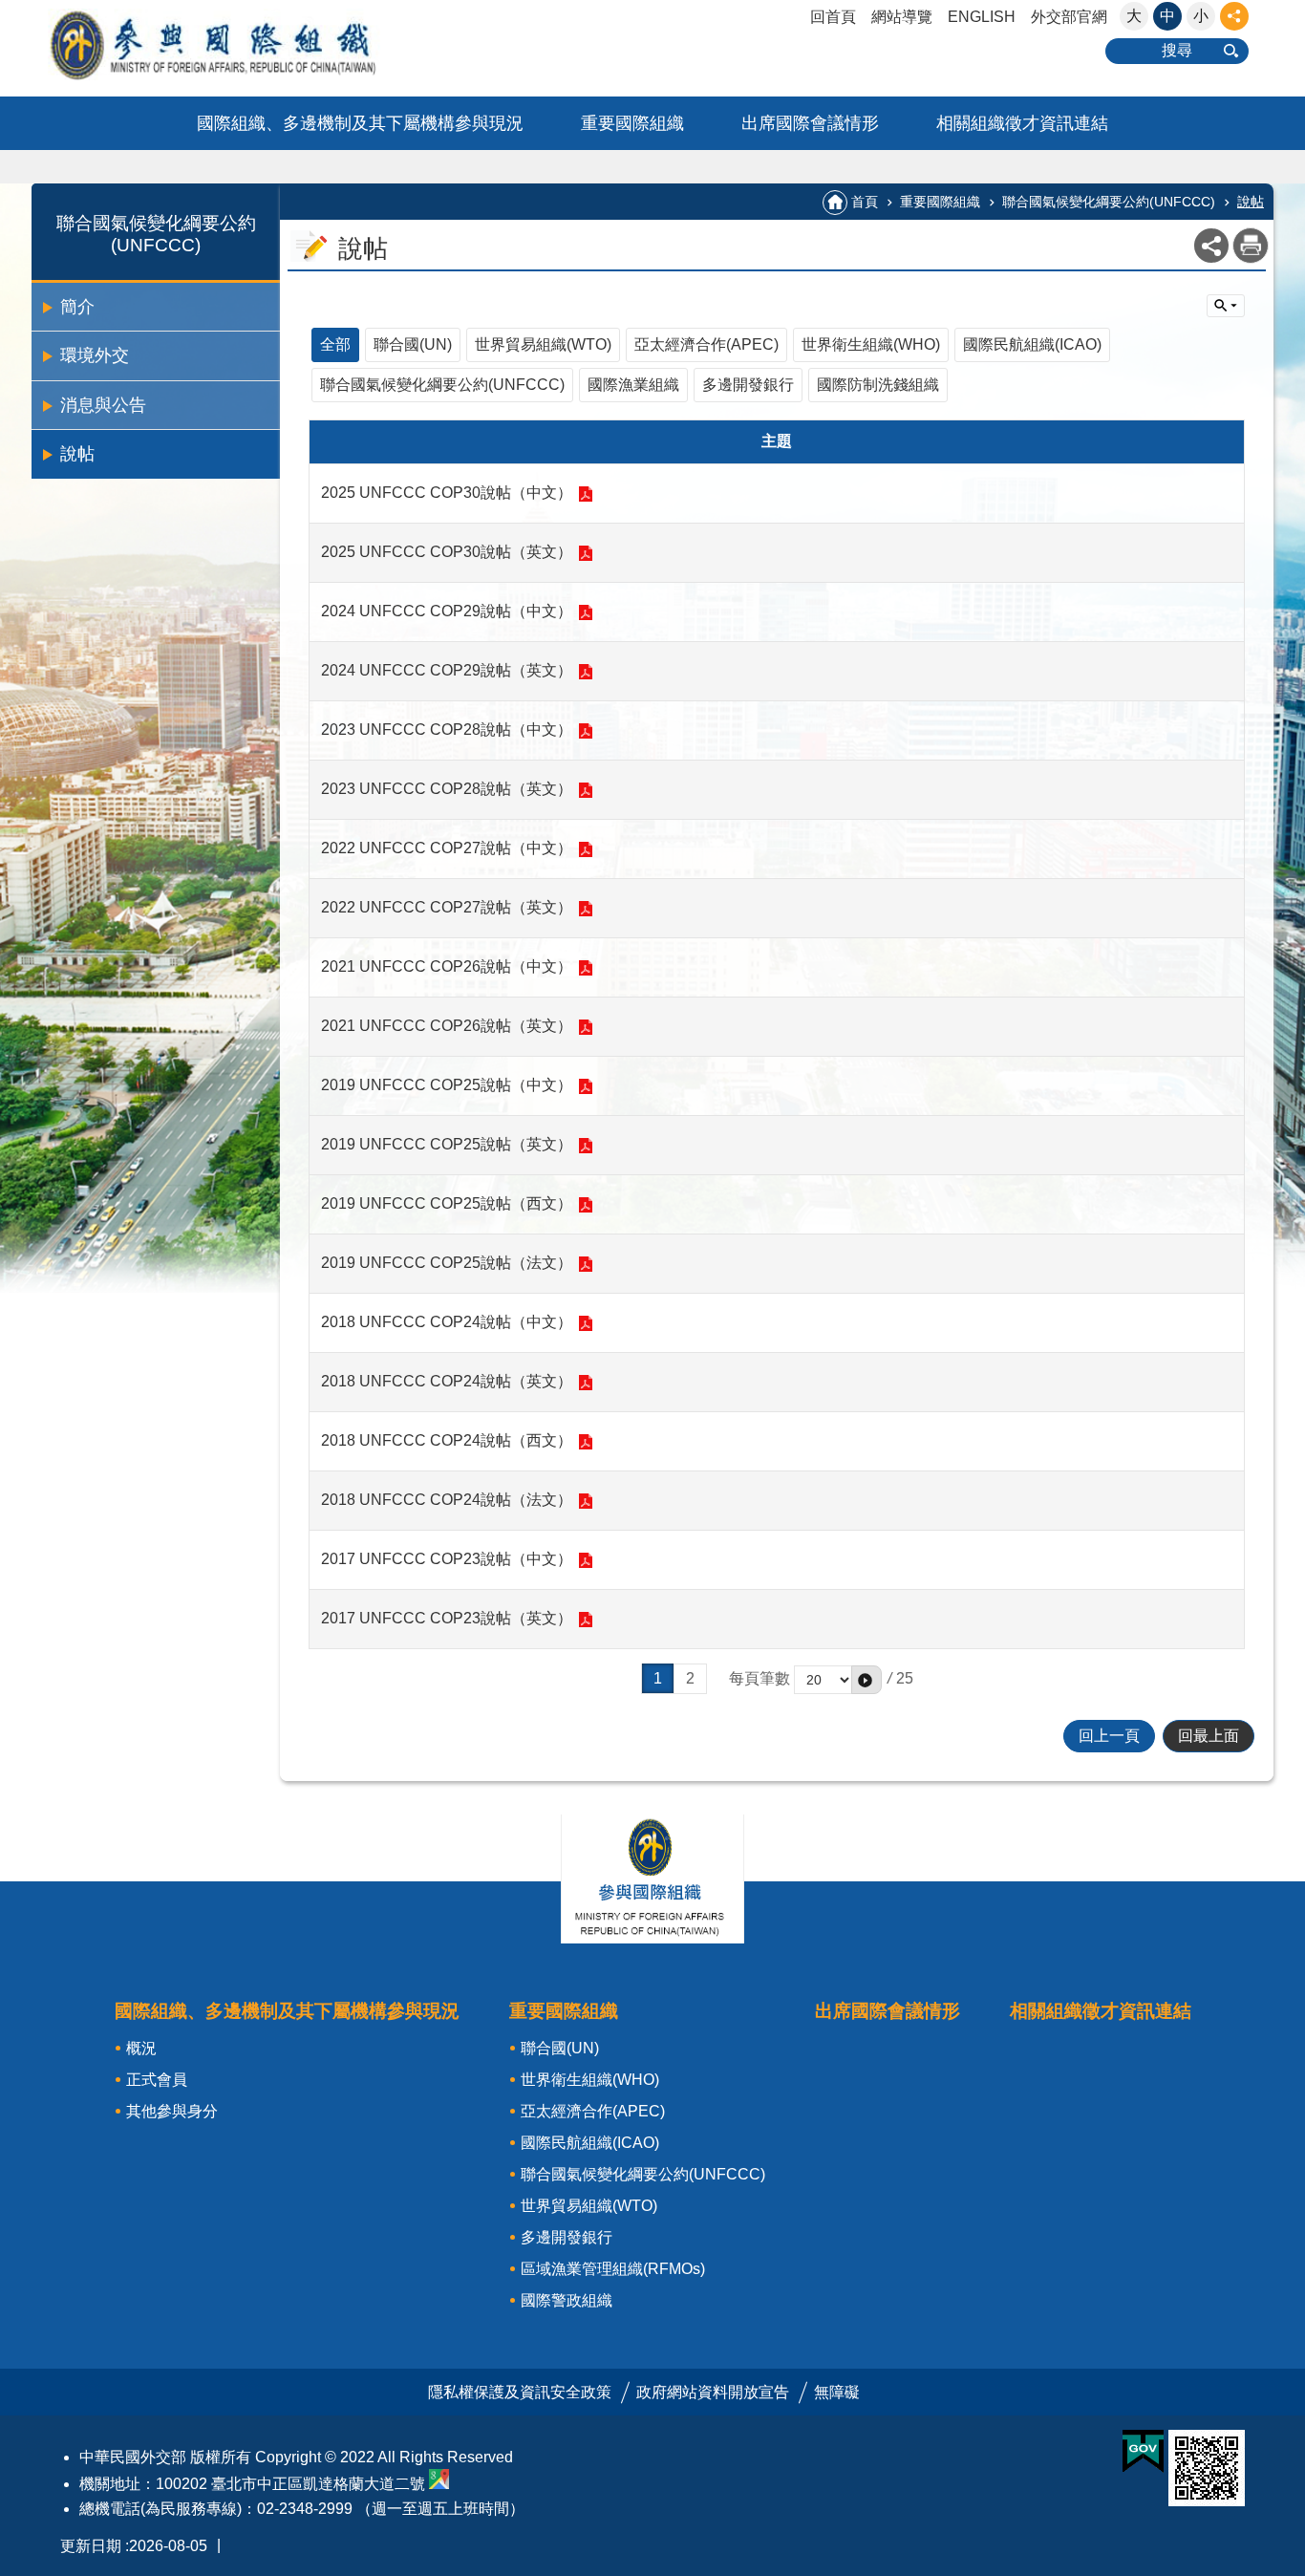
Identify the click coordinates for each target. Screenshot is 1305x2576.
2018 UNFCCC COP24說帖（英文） (447, 1381)
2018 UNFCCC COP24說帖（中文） (447, 1322)
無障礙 (837, 2392)
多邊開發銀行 (748, 385)
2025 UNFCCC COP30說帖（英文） (447, 552)
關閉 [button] (1234, 16)
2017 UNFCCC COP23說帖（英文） (447, 1618)
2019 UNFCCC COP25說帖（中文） (447, 1085)
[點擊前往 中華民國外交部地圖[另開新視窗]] (439, 2484)
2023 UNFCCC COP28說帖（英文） (447, 789)
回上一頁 (1109, 1736)
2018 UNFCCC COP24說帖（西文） (447, 1440)
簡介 (77, 307)
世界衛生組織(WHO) (871, 344)
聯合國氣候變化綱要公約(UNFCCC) (1109, 202)
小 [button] (1201, 16)
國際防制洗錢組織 (878, 385)
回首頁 (833, 17)
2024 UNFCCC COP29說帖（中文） (447, 611)
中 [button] (1167, 16)
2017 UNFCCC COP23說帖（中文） (447, 1559)
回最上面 (1209, 1736)
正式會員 (157, 2080)
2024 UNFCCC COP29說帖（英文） (447, 670)
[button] (866, 1680)
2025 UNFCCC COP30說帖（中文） (447, 493)
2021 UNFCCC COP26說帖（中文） (447, 966)
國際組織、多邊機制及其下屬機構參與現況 (360, 123)
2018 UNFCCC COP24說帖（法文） (447, 1500)
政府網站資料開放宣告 (713, 2392)
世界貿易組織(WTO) (543, 344)
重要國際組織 (632, 123)
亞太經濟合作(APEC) (706, 344)
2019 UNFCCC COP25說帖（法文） (447, 1263)
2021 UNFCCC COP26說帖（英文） (447, 1026)
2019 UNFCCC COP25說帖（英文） (447, 1144)
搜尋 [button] (1177, 50)
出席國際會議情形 (810, 123)
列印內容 (1251, 246)
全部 (335, 344)
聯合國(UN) (413, 344)
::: (6, 8)
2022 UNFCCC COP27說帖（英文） (447, 907)
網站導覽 (902, 17)
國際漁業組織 (633, 385)
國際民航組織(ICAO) (1032, 344)
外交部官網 (1069, 17)
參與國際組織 (251, 44)
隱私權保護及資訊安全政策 (520, 2392)
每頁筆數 (759, 1678)
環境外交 (95, 355)
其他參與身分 (172, 2111)
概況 (141, 2048)
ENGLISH (982, 17)
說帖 (77, 454)
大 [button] (1134, 16)
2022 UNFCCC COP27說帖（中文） (447, 848)
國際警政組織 (567, 2300)
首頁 (865, 202)
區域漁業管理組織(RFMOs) (613, 2269)
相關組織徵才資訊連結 (1022, 123)
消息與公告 (103, 405)
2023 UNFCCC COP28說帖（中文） (447, 730)
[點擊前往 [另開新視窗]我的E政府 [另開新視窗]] (1143, 2452)
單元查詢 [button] (1226, 306)
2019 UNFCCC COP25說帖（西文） (447, 1203)
